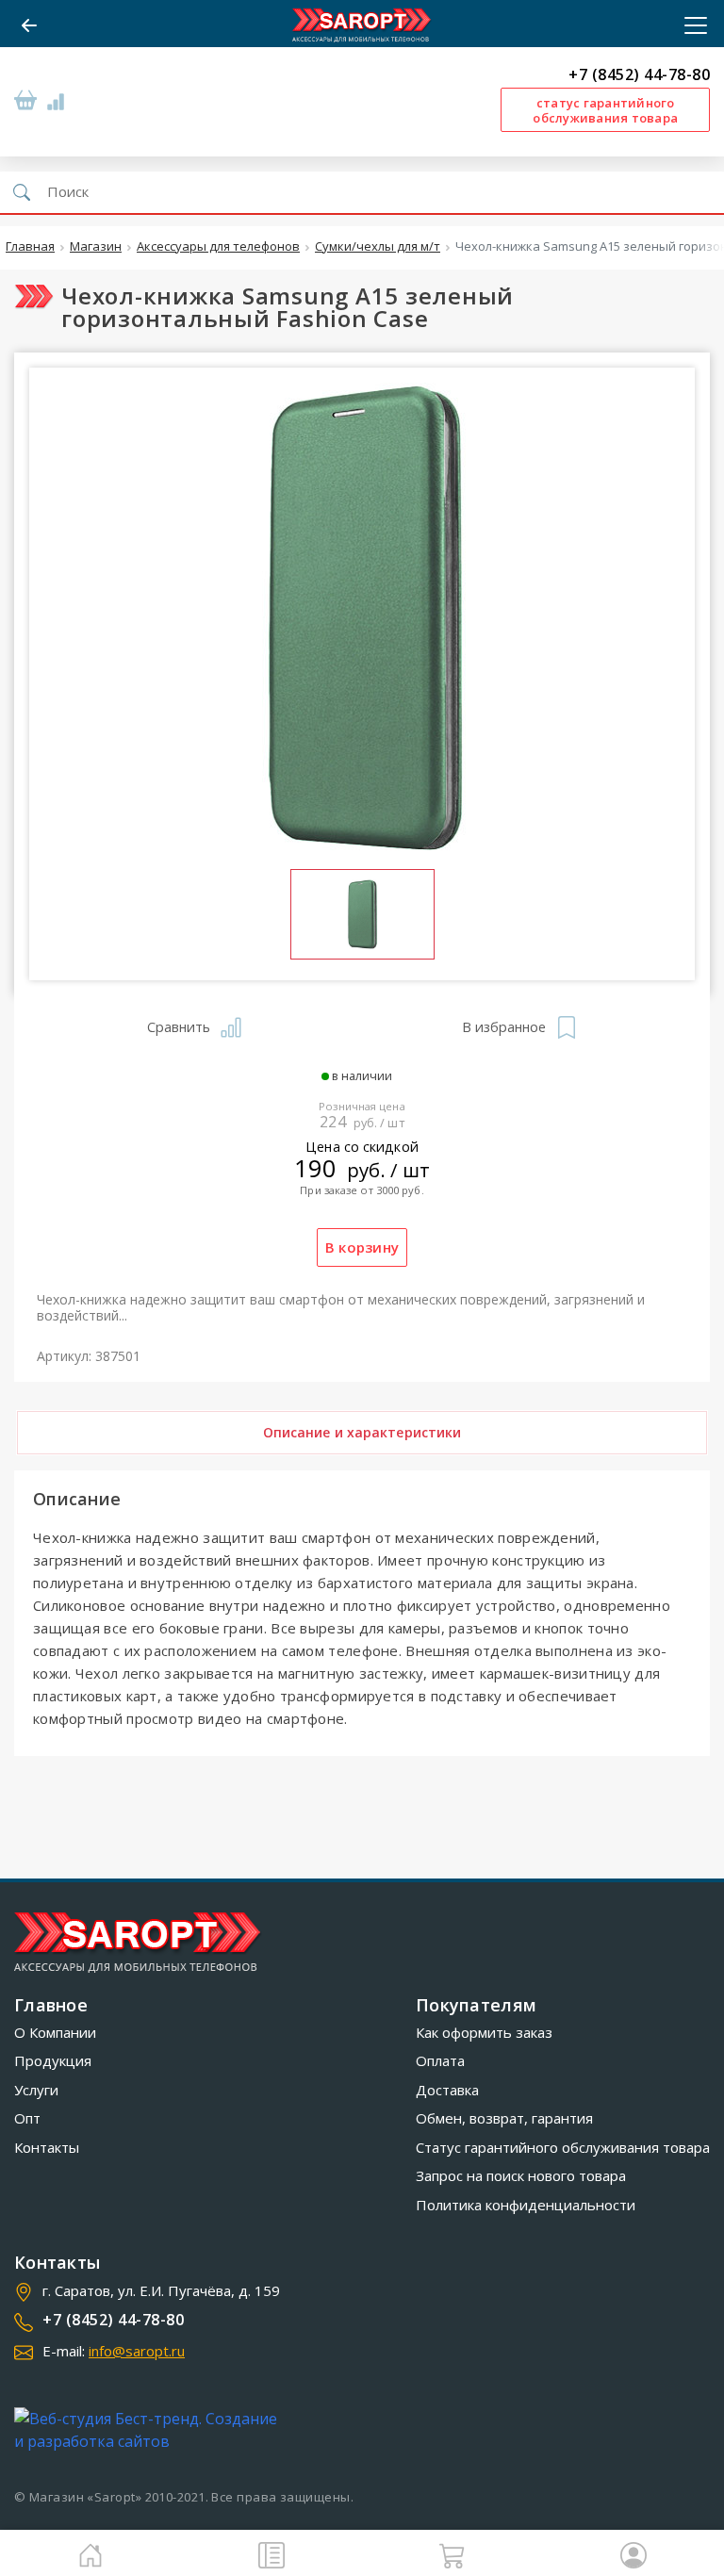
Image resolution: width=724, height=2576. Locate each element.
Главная (30, 247)
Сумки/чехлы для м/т (378, 247)
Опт (27, 2118)
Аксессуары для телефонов (218, 247)
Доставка (447, 2090)
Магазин (96, 247)
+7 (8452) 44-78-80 (639, 75)
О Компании (55, 2032)
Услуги (36, 2090)
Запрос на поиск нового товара (521, 2175)
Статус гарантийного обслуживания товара (563, 2147)
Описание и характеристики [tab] (362, 1432)
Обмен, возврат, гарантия (504, 2118)
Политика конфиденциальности (526, 2205)
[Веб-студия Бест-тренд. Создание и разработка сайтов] (150, 2430)
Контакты (47, 2147)
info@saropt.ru (137, 2351)
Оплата (440, 2060)
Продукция (53, 2060)
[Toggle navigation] (690, 25)
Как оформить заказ (484, 2032)
